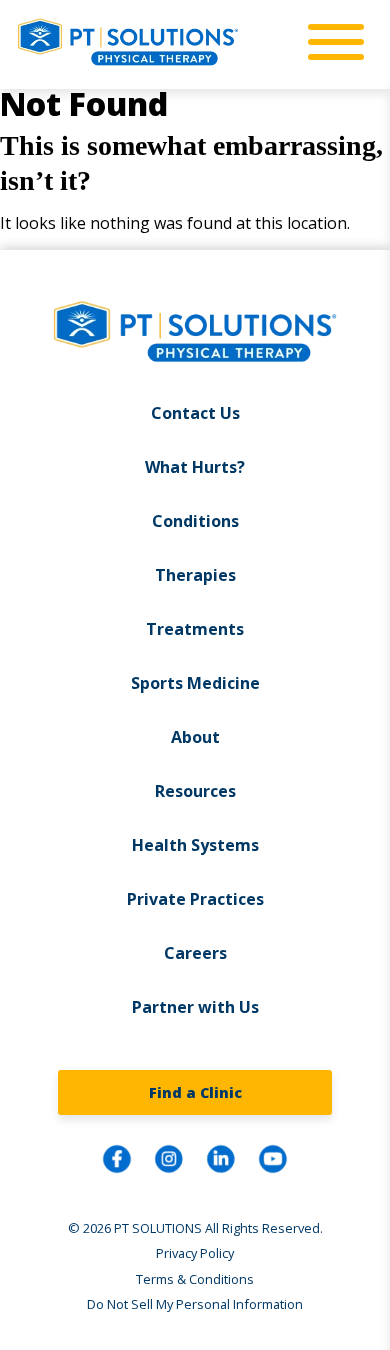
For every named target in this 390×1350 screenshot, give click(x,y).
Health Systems (195, 845)
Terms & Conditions (195, 1279)
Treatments (195, 629)
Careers (195, 953)
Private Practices (195, 899)
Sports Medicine (195, 683)
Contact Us (195, 413)
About (195, 737)
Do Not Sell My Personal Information (195, 1304)
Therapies (195, 575)
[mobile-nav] (330, 43)
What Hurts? (195, 467)
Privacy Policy (195, 1253)
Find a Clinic (195, 1092)
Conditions (195, 521)
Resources (195, 791)
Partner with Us (195, 1007)
